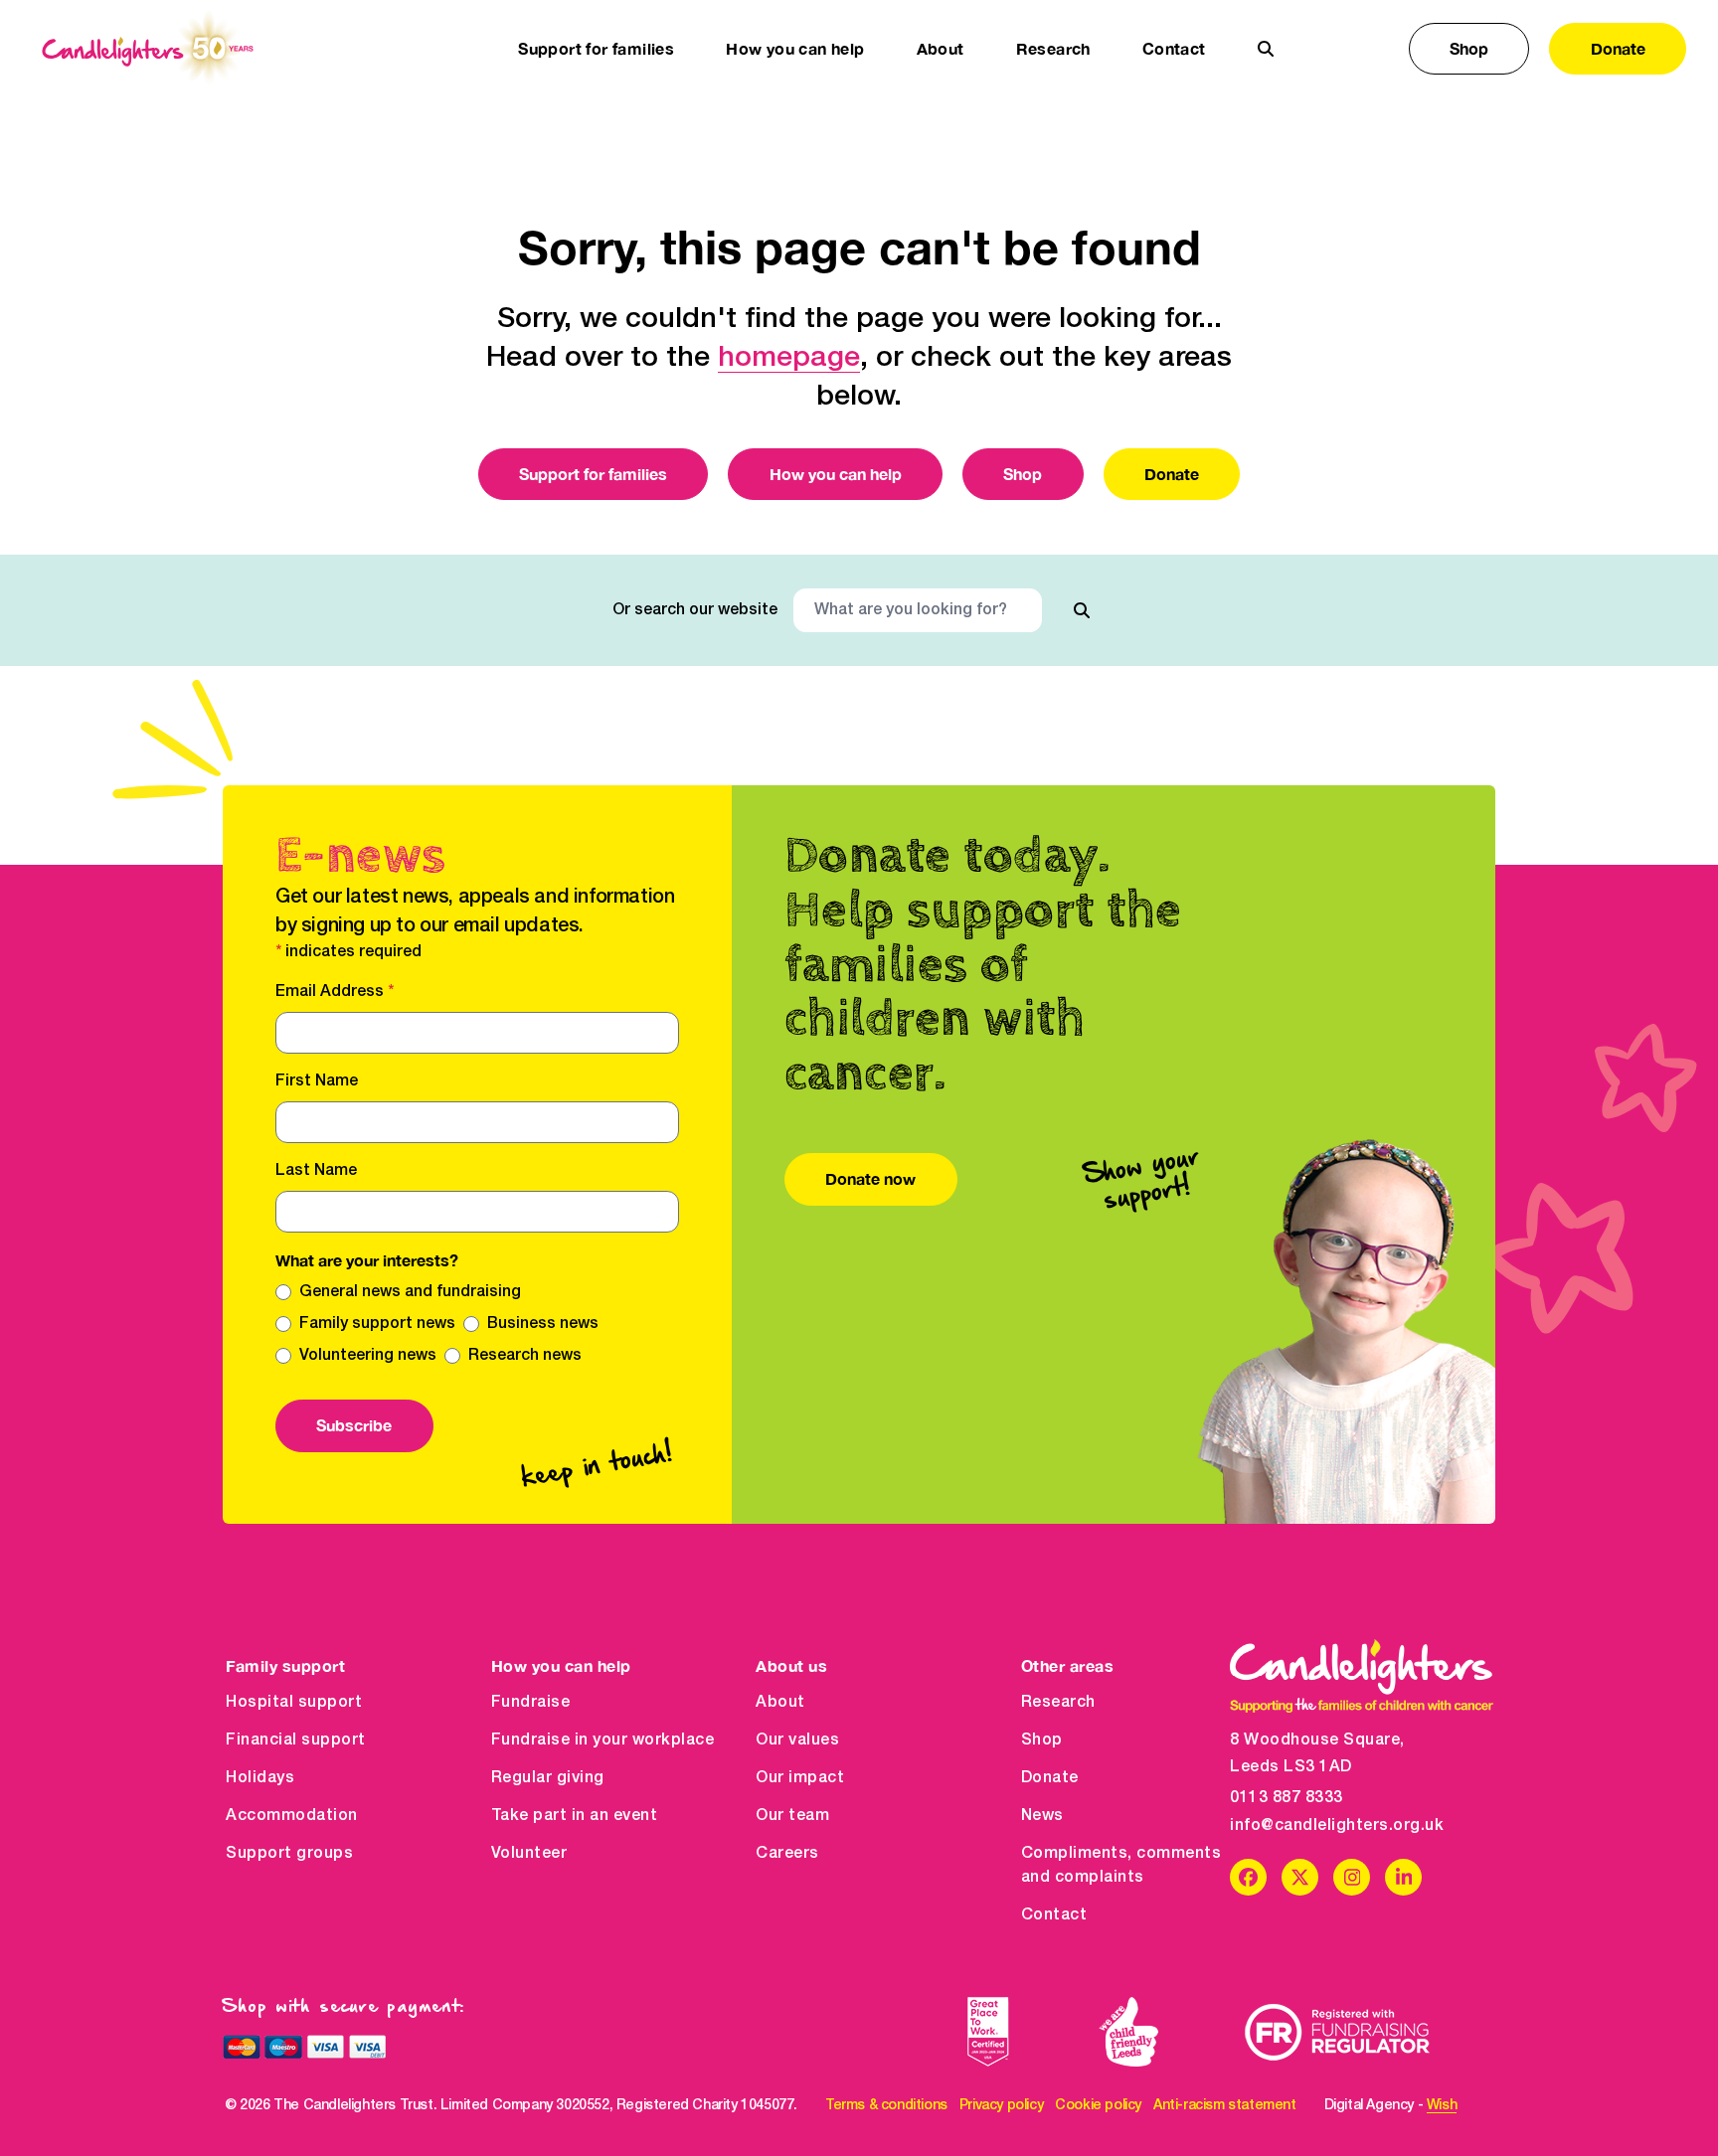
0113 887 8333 (1287, 1798)
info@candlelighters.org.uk (1337, 1826)
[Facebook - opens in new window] (1248, 1877)
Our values (797, 1741)
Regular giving (548, 1778)
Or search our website (695, 610)
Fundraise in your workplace (603, 1741)
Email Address (335, 992)
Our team (792, 1816)
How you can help (836, 474)
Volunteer (529, 1854)
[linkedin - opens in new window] (1403, 1877)
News (1042, 1816)
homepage (789, 358)
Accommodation (292, 1816)
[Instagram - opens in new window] (1352, 1877)
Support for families (593, 474)
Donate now (870, 1178)
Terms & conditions (886, 2106)
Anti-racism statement (1225, 2106)
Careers (787, 1854)
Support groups (289, 1854)
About (780, 1703)
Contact (1174, 48)
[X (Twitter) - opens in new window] (1300, 1877)
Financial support (296, 1741)
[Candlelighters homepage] (148, 49)
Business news (543, 1324)
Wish (1442, 2106)
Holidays (260, 1778)
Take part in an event (575, 1816)
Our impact (800, 1778)
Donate (1618, 48)
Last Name (316, 1171)
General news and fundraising (410, 1292)
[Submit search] (1082, 610)
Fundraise (531, 1703)
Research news (525, 1356)
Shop (1469, 48)
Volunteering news (368, 1356)
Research (1058, 1703)
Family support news (377, 1324)
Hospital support (294, 1703)
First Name (317, 1081)
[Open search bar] (1266, 49)
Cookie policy (1098, 2106)
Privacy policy (1001, 2106)
